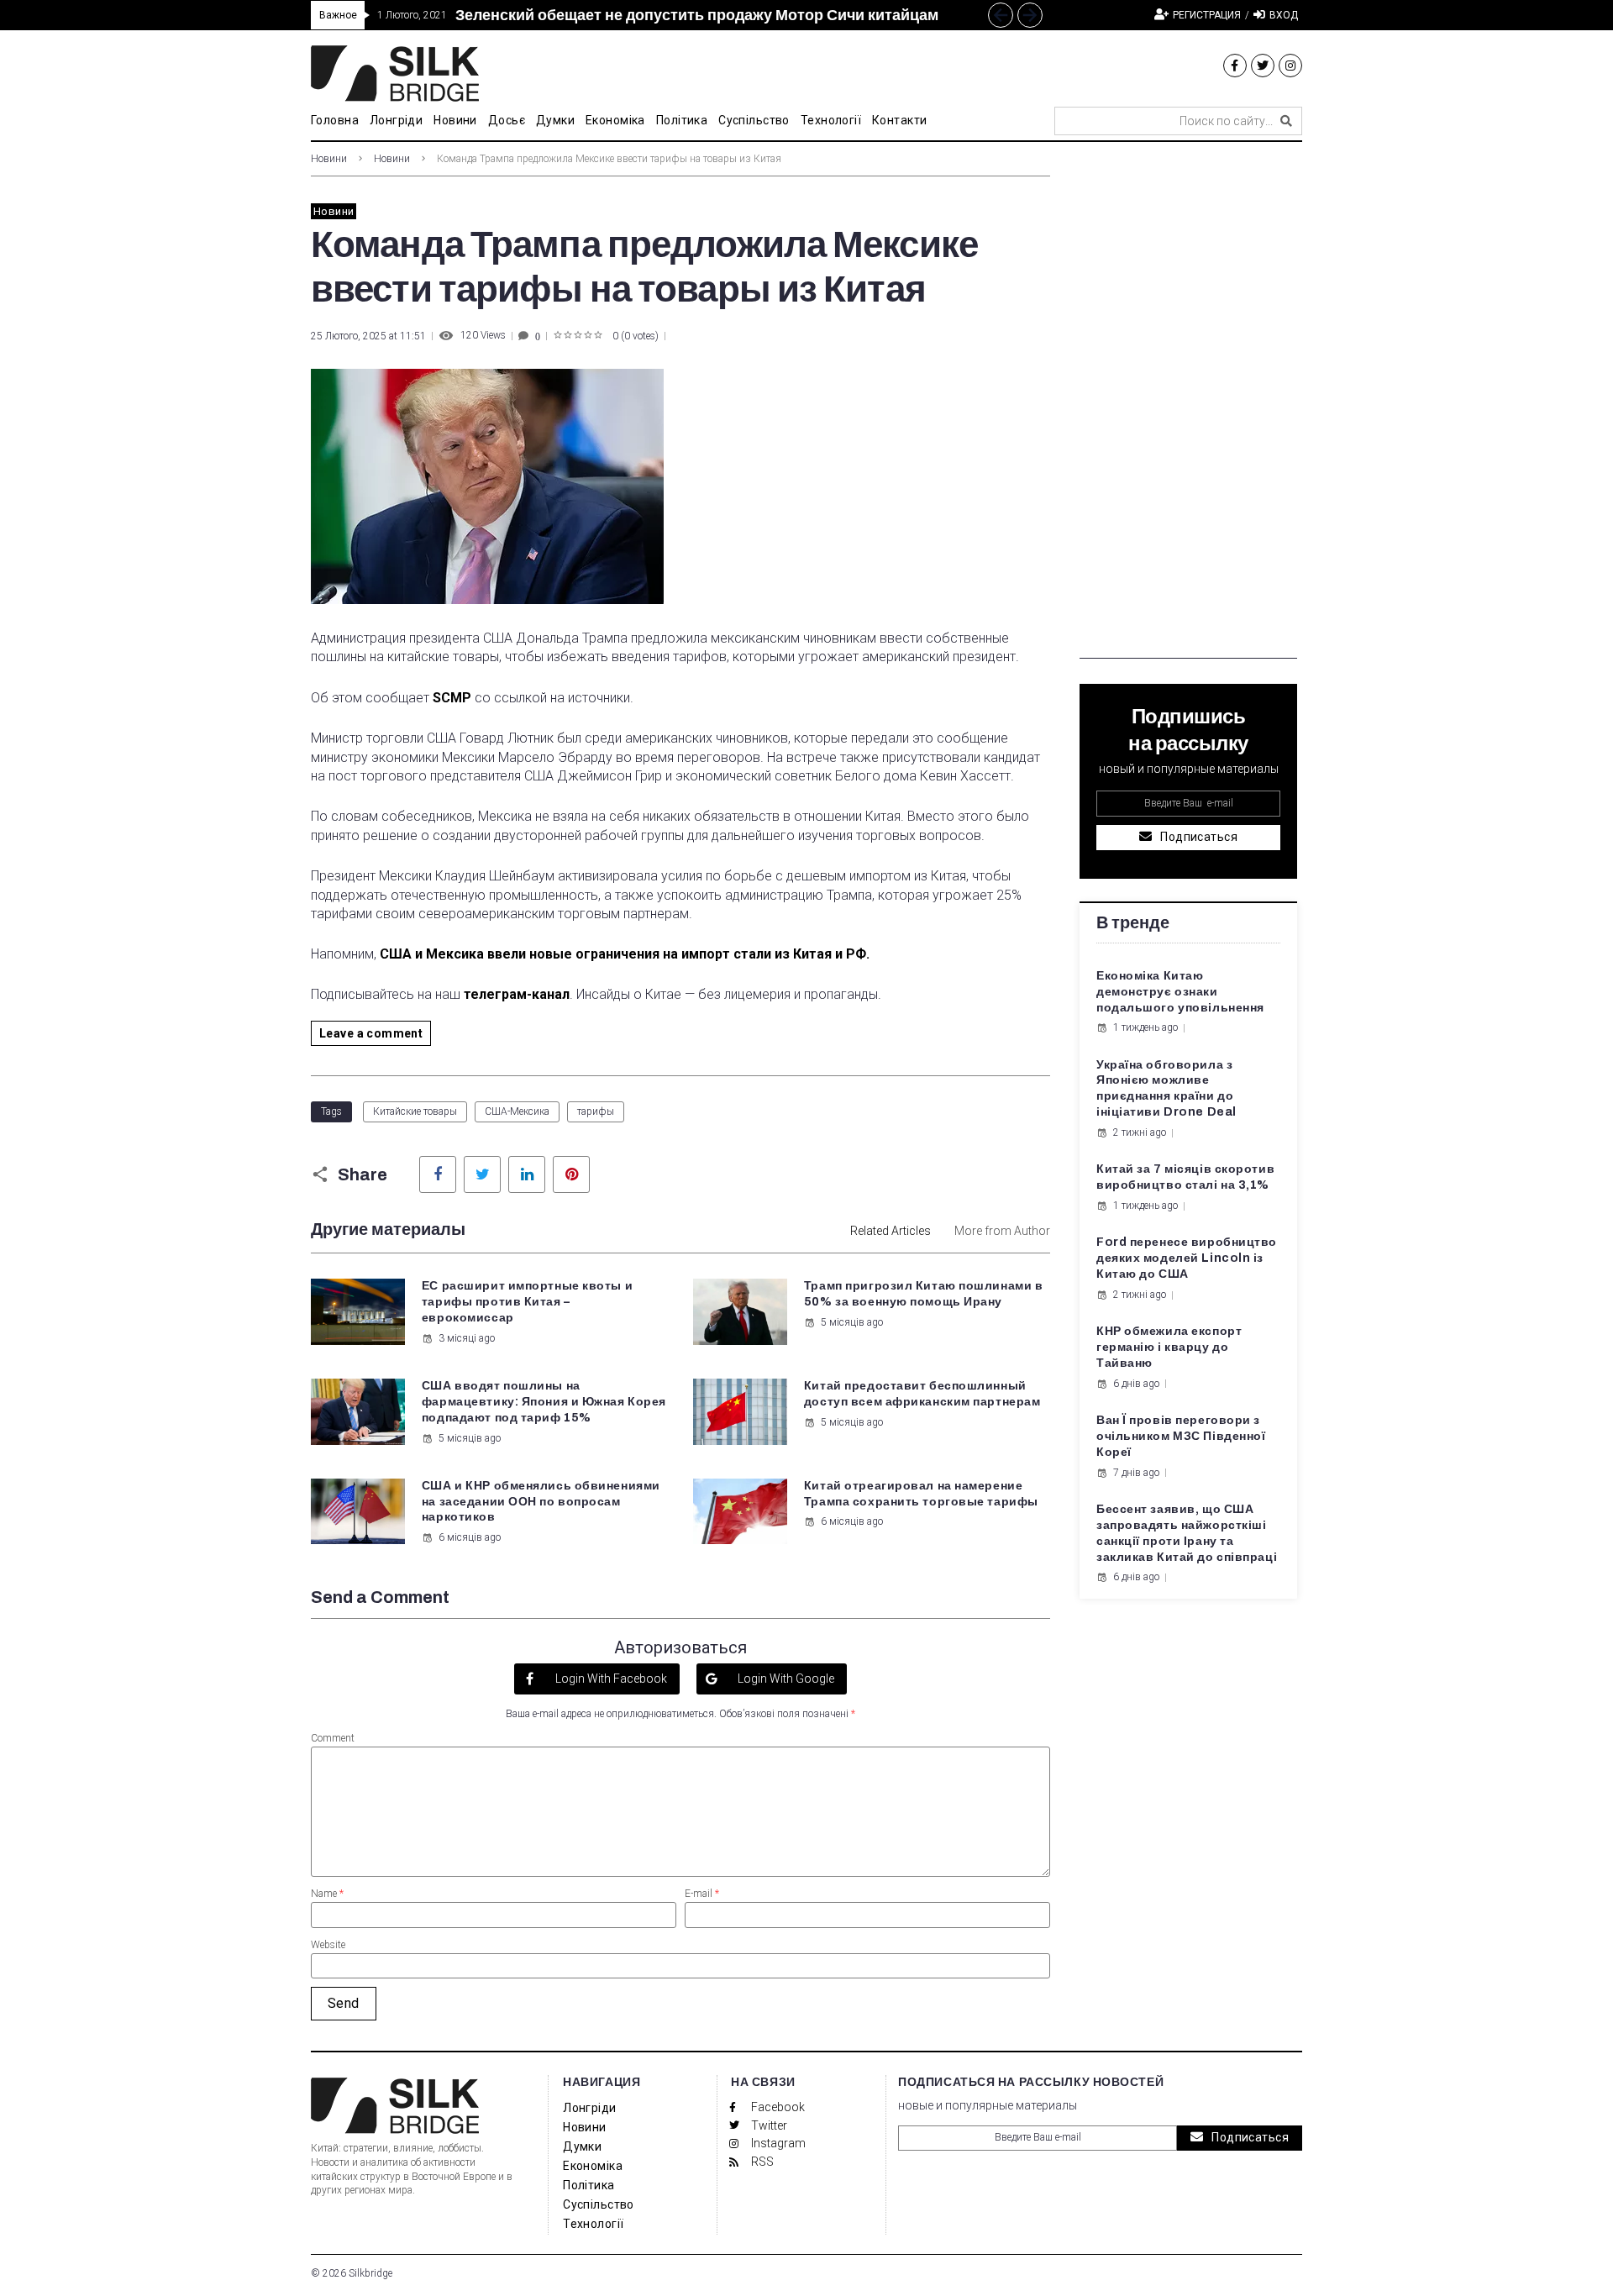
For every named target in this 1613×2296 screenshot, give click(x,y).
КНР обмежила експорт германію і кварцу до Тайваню (1169, 1347)
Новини (329, 159)
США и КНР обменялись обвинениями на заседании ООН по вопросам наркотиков (541, 1502)
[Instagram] (1290, 66)
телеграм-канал (517, 994)
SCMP (452, 698)
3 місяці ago (467, 1338)
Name (327, 1894)
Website (328, 1945)
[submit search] (1286, 121)
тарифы (596, 1111)
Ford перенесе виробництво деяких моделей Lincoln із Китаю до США (1187, 1258)
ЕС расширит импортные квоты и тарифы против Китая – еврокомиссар (527, 1302)
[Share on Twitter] (482, 1174)
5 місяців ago (852, 1322)
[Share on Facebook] (438, 1174)
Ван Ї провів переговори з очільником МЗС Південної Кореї (1181, 1436)
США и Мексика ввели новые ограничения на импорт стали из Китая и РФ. (625, 954)
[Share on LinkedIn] (527, 1174)
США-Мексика (517, 1111)
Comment (333, 1738)
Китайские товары (415, 1111)
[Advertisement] (1188, 407)
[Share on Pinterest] (571, 1174)
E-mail (702, 1894)
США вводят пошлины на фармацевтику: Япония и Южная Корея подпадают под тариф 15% (544, 1402)
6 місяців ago (470, 1537)
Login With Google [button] (785, 1679)
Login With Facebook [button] (610, 1679)
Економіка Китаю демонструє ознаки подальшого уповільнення (1180, 992)
